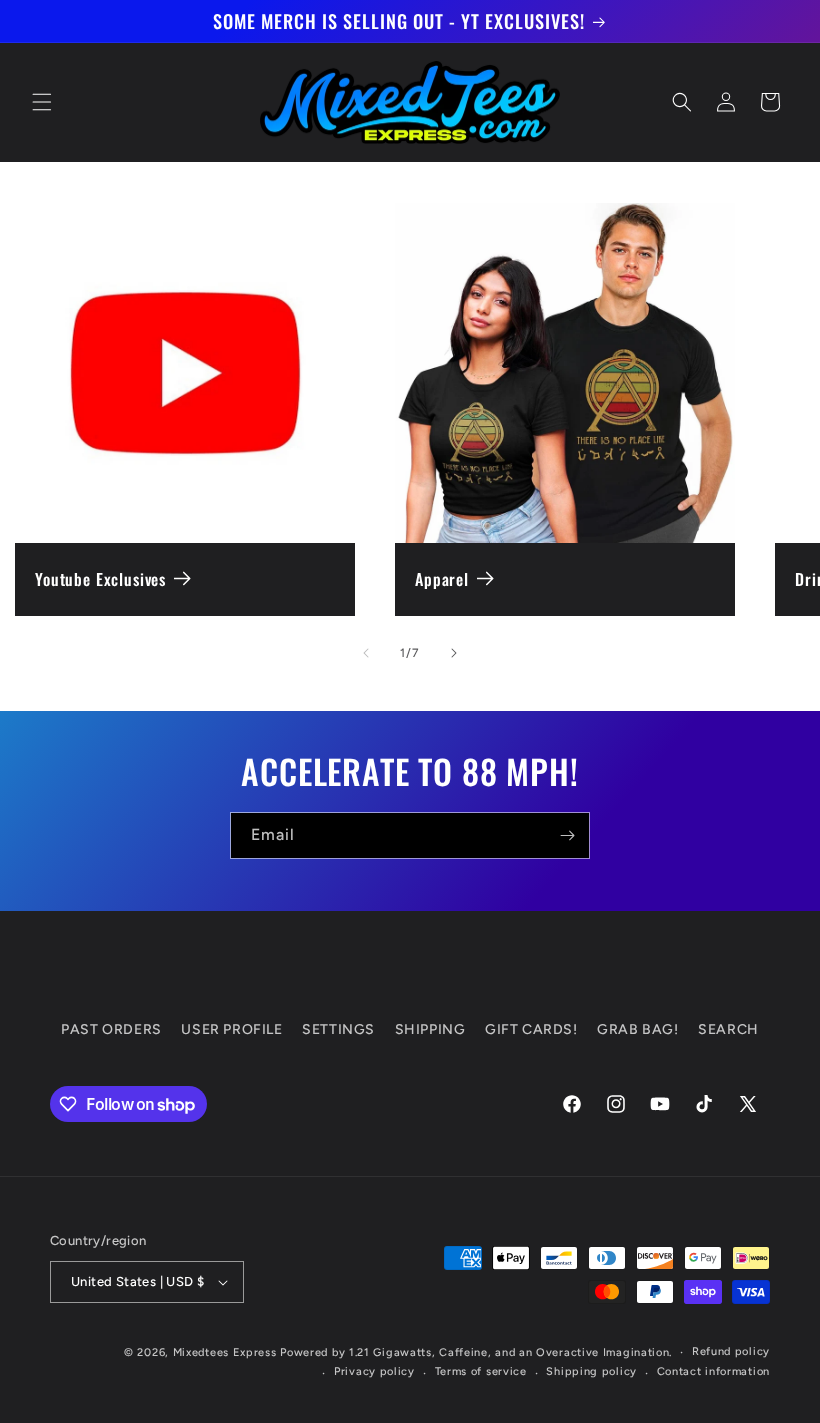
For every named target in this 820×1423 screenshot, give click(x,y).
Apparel (442, 579)
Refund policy (731, 1351)
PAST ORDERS (111, 1029)
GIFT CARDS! (531, 1029)
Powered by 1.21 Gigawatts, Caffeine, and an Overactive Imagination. (476, 1352)
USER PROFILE (231, 1029)
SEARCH (728, 1029)
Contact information (713, 1371)
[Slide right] (454, 653)
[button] (42, 102)
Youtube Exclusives (100, 579)
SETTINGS (338, 1029)
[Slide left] (366, 653)
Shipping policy (591, 1371)
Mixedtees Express (225, 1352)
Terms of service (481, 1371)
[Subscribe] (567, 835)
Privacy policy (374, 1371)
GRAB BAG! (637, 1029)
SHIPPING (430, 1029)
